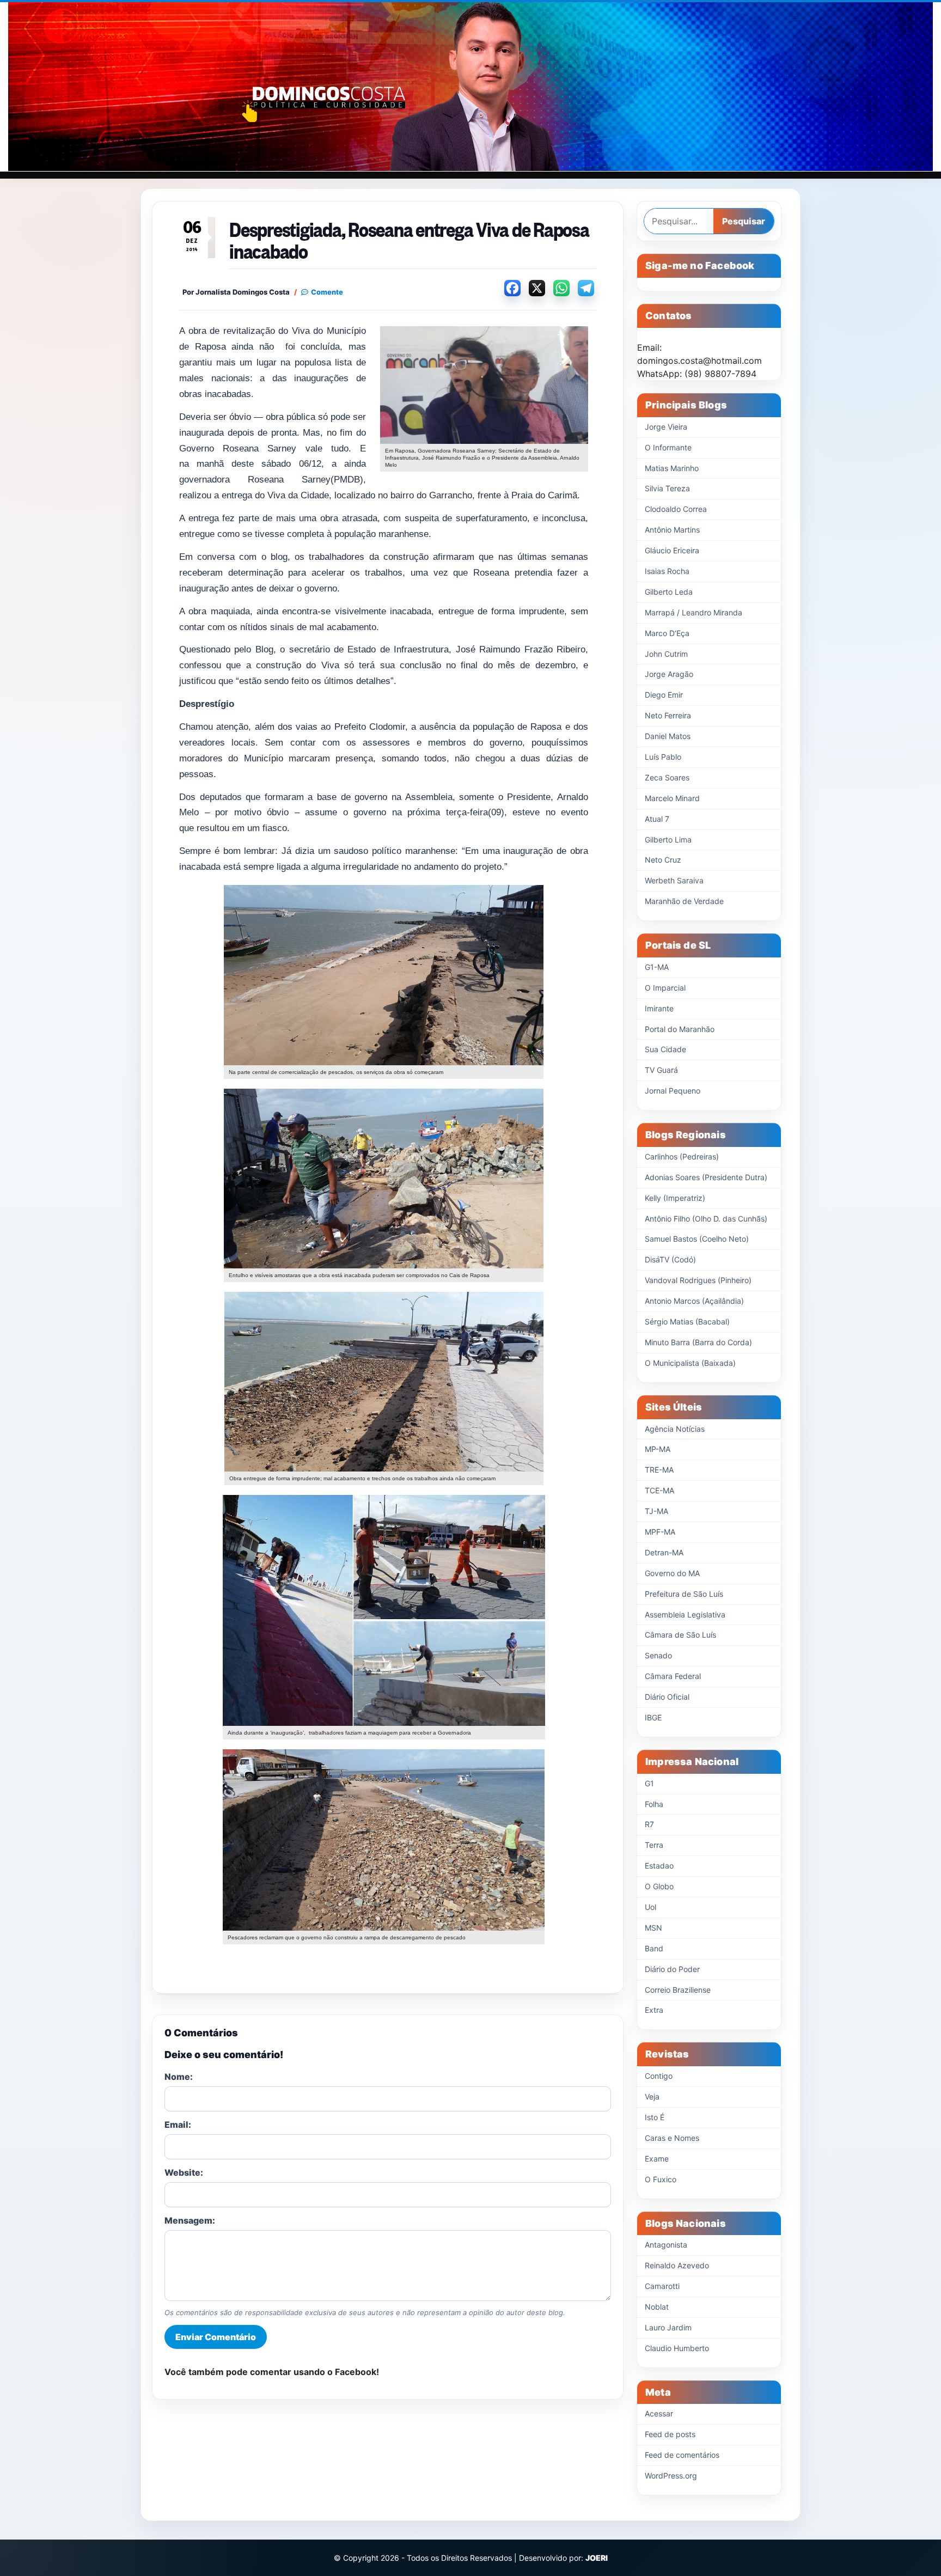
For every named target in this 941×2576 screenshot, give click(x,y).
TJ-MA (656, 1511)
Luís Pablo (663, 757)
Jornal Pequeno (673, 1091)
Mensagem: (190, 2220)
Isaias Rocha (667, 571)
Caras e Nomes (672, 2138)
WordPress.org (671, 2476)
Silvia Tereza (667, 488)
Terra (654, 1845)
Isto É (655, 2117)
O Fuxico (661, 2179)
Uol (650, 1907)
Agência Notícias (675, 1429)
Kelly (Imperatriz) (675, 1198)
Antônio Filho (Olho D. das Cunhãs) (706, 1219)
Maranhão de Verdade (684, 901)
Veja (652, 2096)
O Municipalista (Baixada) (690, 1363)
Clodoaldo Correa (676, 509)
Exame (657, 2159)
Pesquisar (744, 221)
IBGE (653, 1717)
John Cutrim (666, 654)
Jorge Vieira (666, 427)
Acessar (659, 2413)
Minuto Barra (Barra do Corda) (698, 1342)
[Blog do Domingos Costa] (471, 87)
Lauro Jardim (668, 2327)
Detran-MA (664, 1552)
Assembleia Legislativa (685, 1614)
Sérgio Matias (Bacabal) (687, 1321)
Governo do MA (672, 1573)
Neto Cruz (663, 860)
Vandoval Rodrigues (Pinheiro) (698, 1280)
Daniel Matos (668, 736)
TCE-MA (659, 1490)
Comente (327, 292)
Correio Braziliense (678, 1990)
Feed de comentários (682, 2455)
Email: (178, 2125)
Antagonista (666, 2245)
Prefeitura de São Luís (684, 1594)
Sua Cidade (665, 1049)
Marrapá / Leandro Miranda (693, 612)
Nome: (179, 2077)
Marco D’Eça (667, 633)
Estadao (659, 1866)
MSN (653, 1928)
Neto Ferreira (668, 715)
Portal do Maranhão (680, 1029)
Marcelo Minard (672, 798)
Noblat (657, 2307)
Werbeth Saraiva (674, 880)
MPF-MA (660, 1532)
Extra (654, 2010)
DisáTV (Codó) (670, 1259)
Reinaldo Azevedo (677, 2265)
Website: (184, 2172)
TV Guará (661, 1070)
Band (654, 1948)
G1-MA (657, 967)
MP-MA (658, 1449)
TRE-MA (659, 1470)
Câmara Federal (673, 1676)
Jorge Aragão (669, 674)
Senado (658, 1655)
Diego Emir (664, 695)
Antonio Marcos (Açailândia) (694, 1301)
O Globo (659, 1886)
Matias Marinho (672, 468)
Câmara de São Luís (680, 1635)
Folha (654, 1804)
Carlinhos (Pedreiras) (682, 1156)
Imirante (659, 1008)
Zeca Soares (667, 777)
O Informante (668, 447)
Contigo (659, 2076)
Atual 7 (657, 819)
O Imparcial (665, 988)
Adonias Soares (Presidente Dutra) (706, 1177)
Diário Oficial (667, 1697)
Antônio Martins (672, 530)
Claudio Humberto (677, 2348)
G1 (649, 1783)
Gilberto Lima (668, 840)
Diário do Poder (672, 1969)
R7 (649, 1824)
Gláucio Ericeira (672, 550)
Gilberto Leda (669, 592)
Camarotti (662, 2286)
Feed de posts (670, 2434)
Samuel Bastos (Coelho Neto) (697, 1239)
